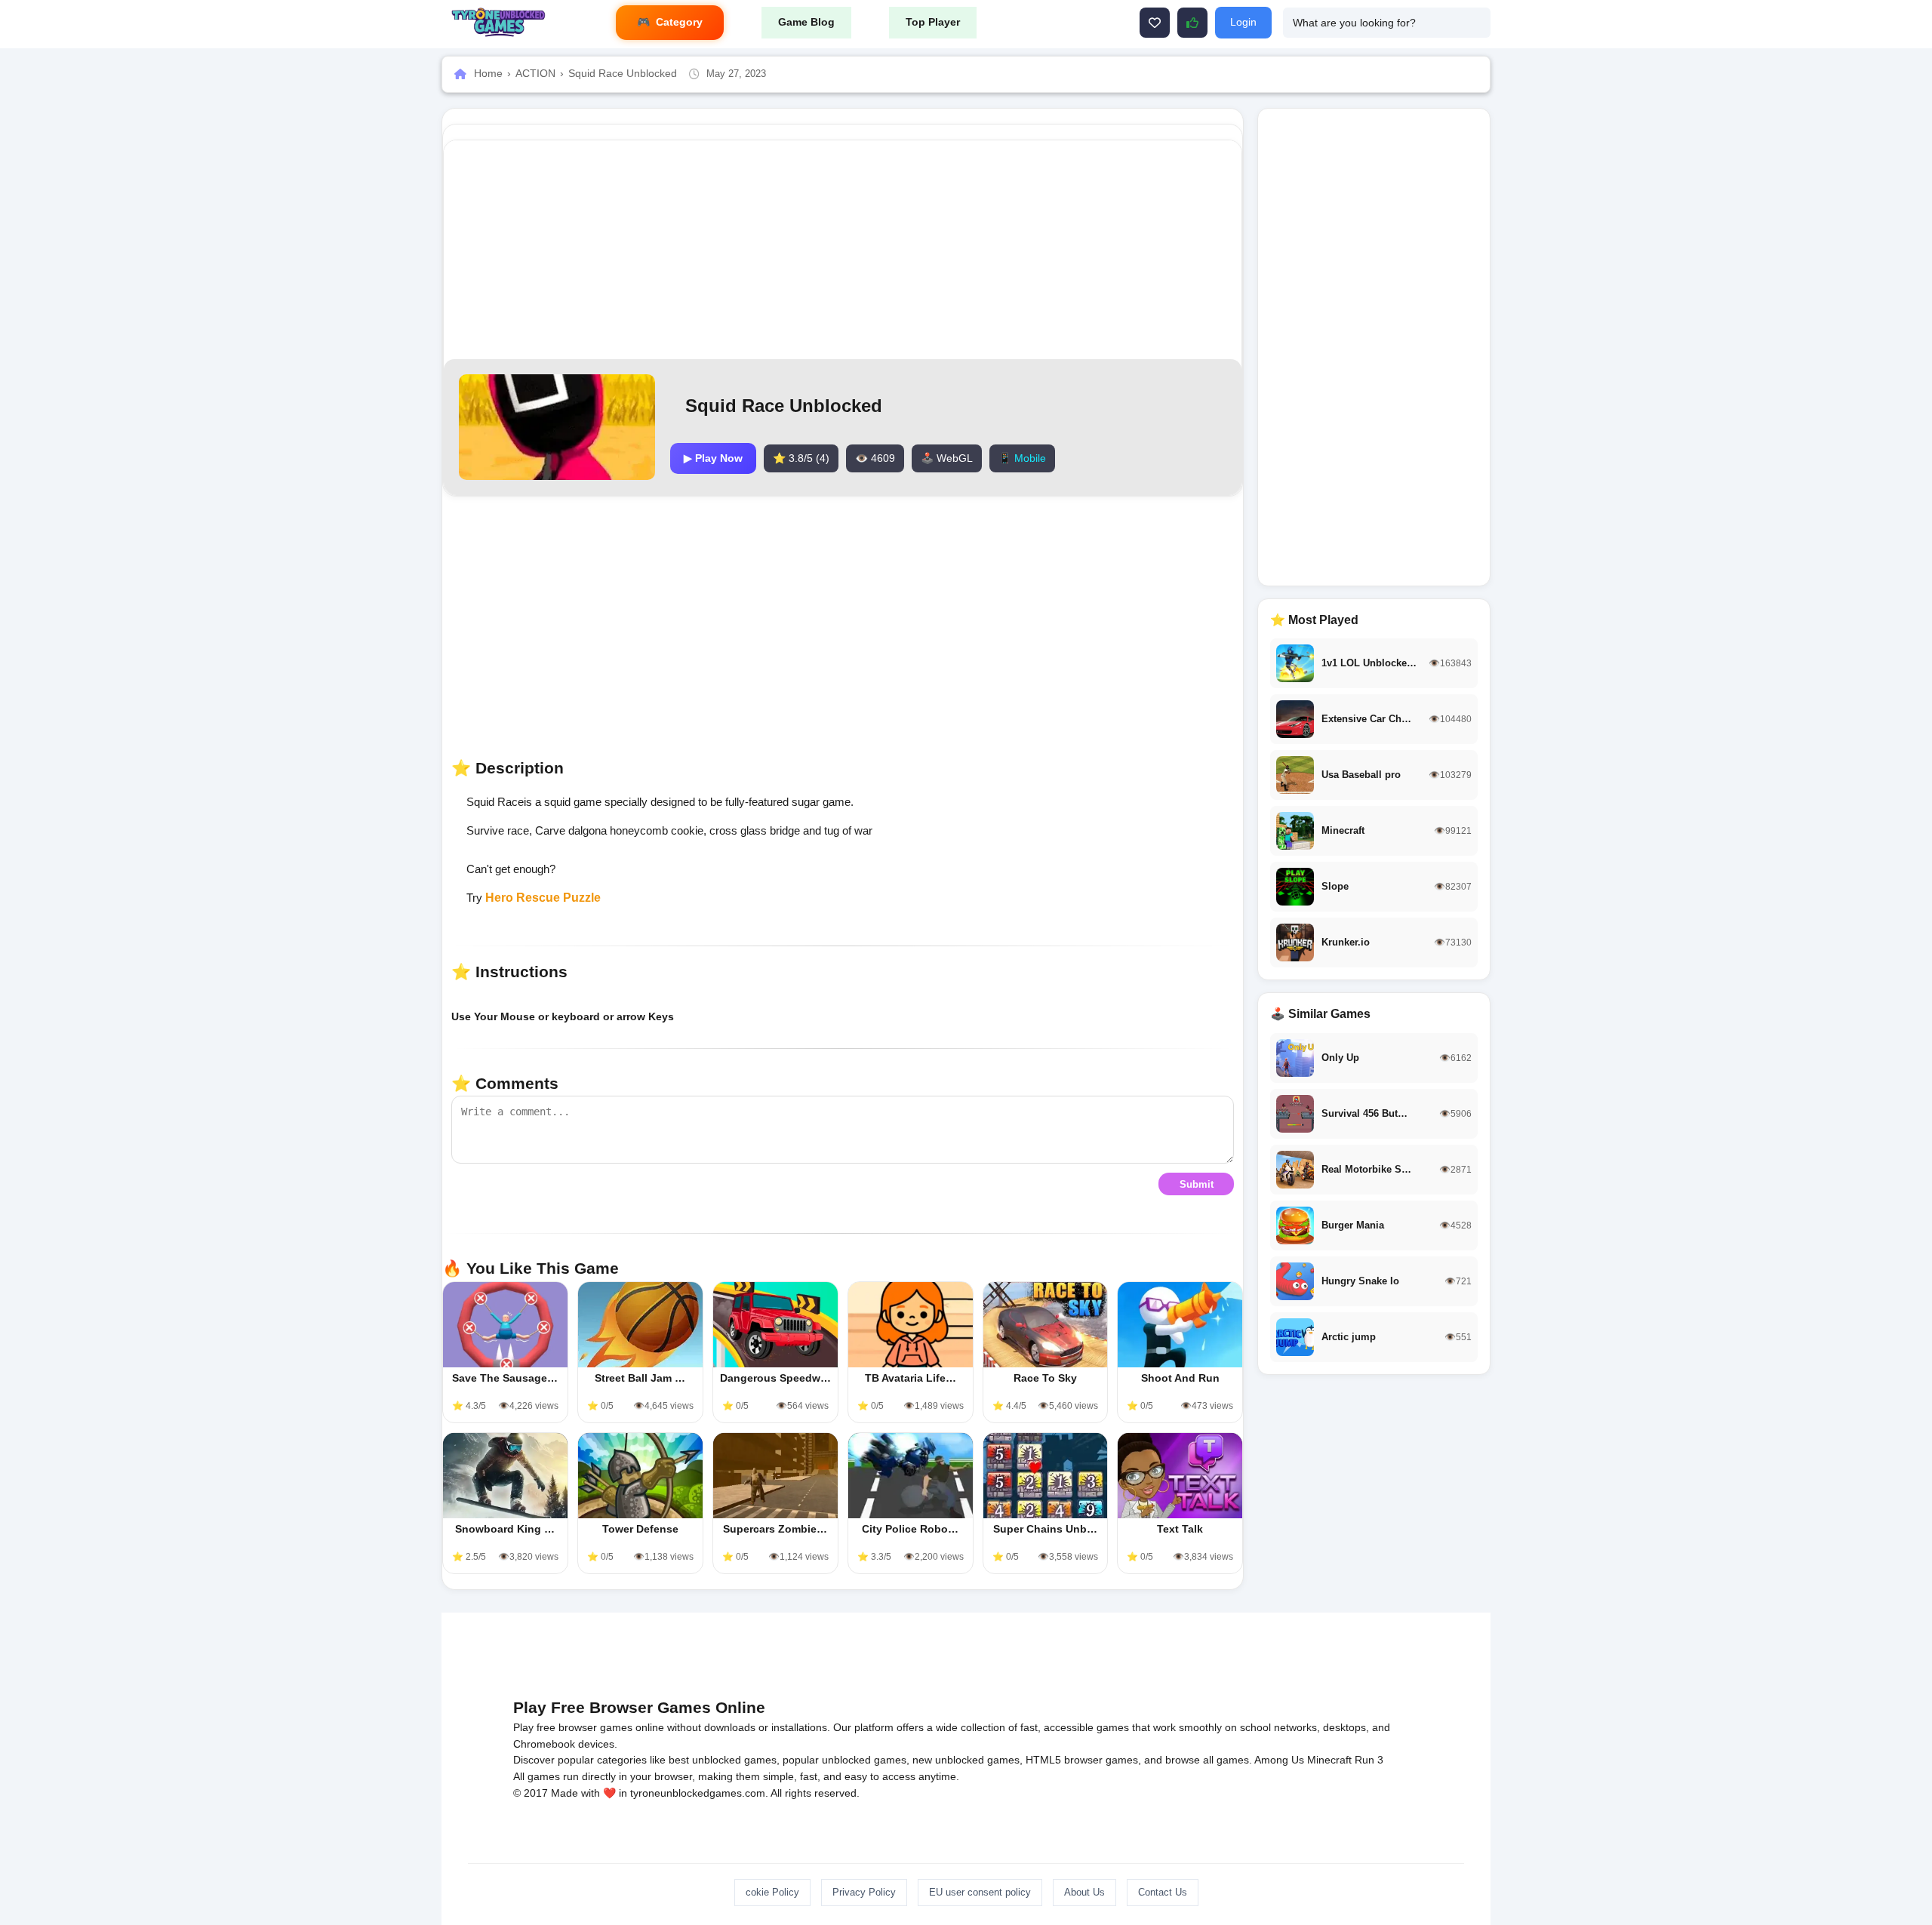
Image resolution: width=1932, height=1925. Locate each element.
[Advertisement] (843, 250)
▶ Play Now (713, 458)
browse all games (1207, 1760)
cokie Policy (772, 1892)
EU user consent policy (980, 1892)
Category (679, 22)
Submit (1197, 1184)
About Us (1084, 1892)
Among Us (1279, 1760)
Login (1243, 22)
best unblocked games (723, 1760)
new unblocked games (966, 1760)
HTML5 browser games (1082, 1760)
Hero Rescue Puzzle (543, 898)
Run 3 (1369, 1760)
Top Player (933, 22)
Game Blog (806, 22)
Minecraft (1329, 1760)
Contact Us (1163, 1892)
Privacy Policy (864, 1892)
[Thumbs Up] (1192, 23)
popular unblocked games (844, 1760)
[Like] (1155, 23)
